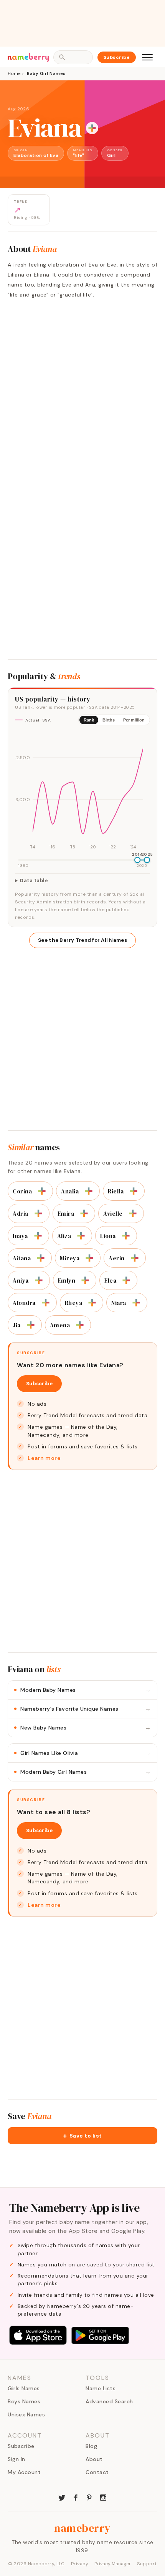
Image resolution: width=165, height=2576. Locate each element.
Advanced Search (109, 2401)
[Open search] (73, 57)
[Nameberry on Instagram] (103, 2497)
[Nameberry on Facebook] (76, 2497)
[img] (82, 791)
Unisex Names (26, 2414)
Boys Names (24, 2401)
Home (14, 73)
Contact (97, 2472)
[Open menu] (147, 57)
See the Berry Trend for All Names (82, 940)
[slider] (137, 860)
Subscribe (117, 57)
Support (147, 2564)
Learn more (44, 1458)
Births (109, 720)
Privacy (80, 2564)
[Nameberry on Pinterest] (89, 2497)
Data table (34, 881)
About (94, 2459)
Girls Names (24, 2388)
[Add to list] (92, 128)
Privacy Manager (113, 2564)
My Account (24, 2472)
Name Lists (101, 2388)
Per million (134, 720)
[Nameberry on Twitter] (62, 2497)
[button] (82, 2136)
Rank (89, 720)
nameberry (82, 2528)
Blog (91, 2446)
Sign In (16, 2459)
